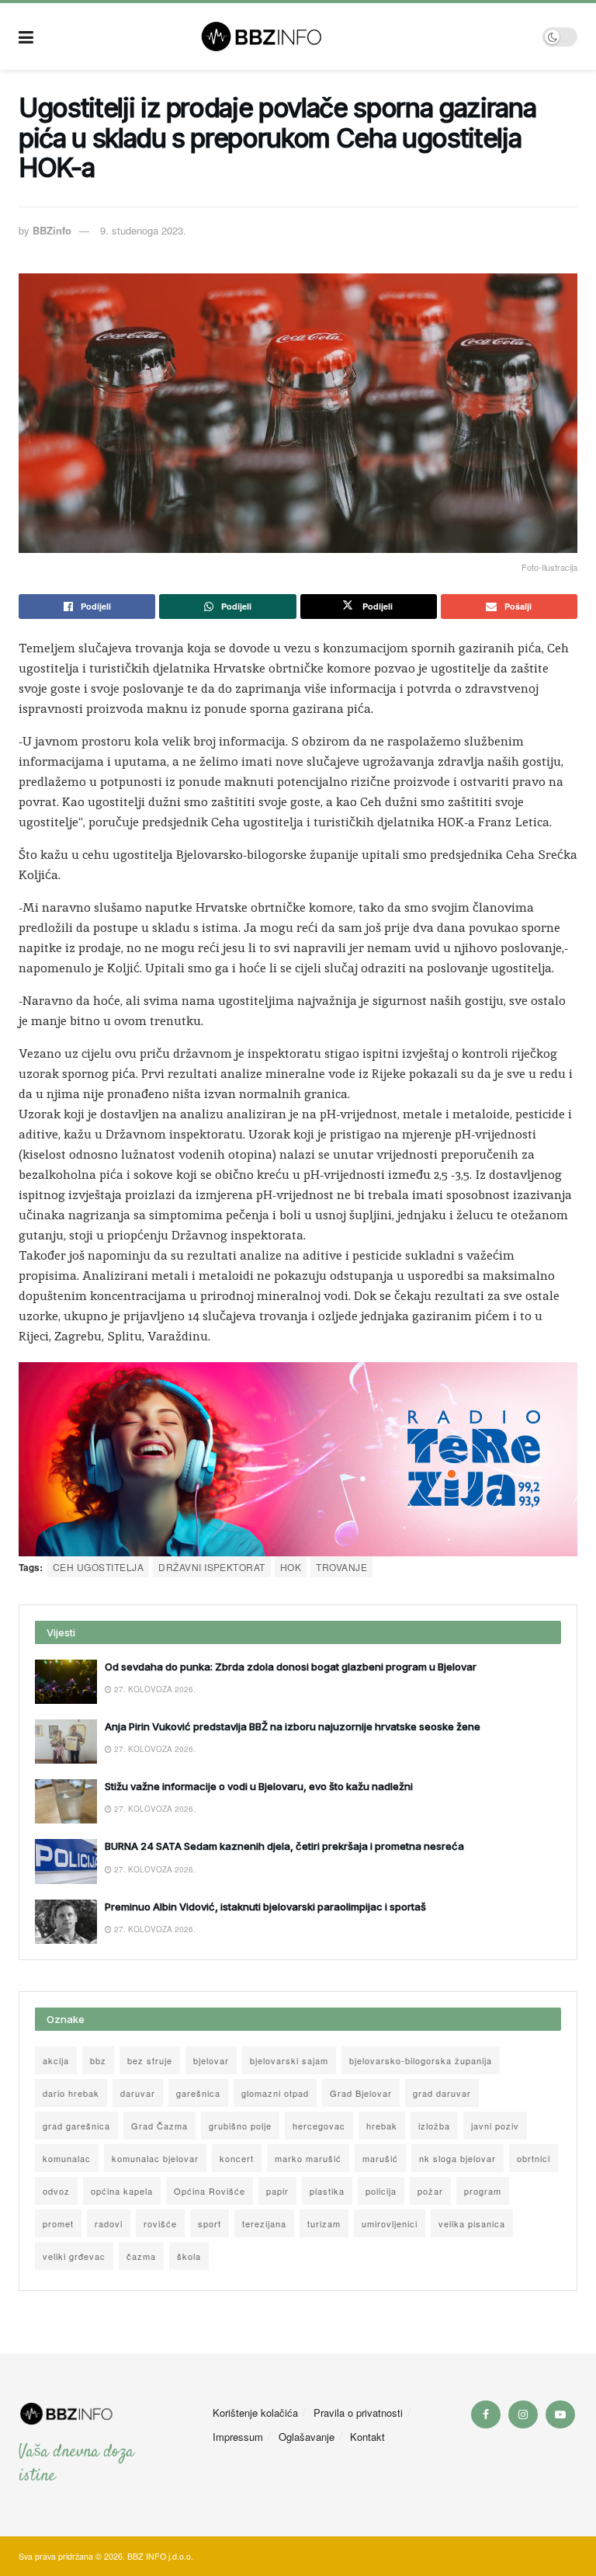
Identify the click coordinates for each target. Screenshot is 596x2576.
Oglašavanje (307, 2437)
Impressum (238, 2437)
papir (277, 2191)
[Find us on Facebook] (486, 2414)
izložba (434, 2126)
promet (58, 2223)
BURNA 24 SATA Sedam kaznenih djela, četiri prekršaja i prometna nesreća (284, 1846)
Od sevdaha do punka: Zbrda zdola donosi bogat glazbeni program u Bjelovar (291, 1667)
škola (189, 2256)
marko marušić (308, 2158)
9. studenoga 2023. (143, 230)
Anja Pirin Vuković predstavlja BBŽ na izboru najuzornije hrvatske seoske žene (293, 1726)
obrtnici (534, 2158)
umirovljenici (390, 2223)
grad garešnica (76, 2126)
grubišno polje (240, 2126)
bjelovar (211, 2060)
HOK (291, 1567)
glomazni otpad (275, 2093)
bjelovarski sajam (289, 2060)
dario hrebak (71, 2093)
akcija (56, 2060)
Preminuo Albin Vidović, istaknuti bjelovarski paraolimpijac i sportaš (265, 1907)
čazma (141, 2256)
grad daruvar (442, 2093)
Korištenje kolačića (255, 2413)
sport (210, 2223)
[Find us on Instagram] (523, 2414)
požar (430, 2191)
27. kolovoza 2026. (154, 1689)
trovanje (341, 1567)
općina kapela (122, 2191)
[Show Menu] (26, 37)
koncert (237, 2158)
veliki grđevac (74, 2256)
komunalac (67, 2158)
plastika (327, 2191)
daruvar (138, 2093)
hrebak (382, 2126)
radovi (109, 2223)
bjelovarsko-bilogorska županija (421, 2060)
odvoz (56, 2191)
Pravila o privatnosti (358, 2413)
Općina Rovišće (210, 2191)
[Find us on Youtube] (560, 2414)
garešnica (198, 2093)
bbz (98, 2060)
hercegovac (319, 2126)
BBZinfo (52, 230)
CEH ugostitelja (98, 1567)
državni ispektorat (212, 1567)
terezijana (264, 2223)
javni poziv (495, 2126)
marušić (380, 2158)
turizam (324, 2223)
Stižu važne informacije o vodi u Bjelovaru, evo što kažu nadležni (259, 1786)
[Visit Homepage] (288, 37)
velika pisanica (472, 2223)
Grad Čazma (159, 2126)
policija (381, 2191)
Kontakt (367, 2437)
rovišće (160, 2223)
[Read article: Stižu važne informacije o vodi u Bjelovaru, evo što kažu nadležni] (66, 1801)
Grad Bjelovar (361, 2093)
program (483, 2191)
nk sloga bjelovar (457, 2158)
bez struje (150, 2060)
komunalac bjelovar (155, 2158)
